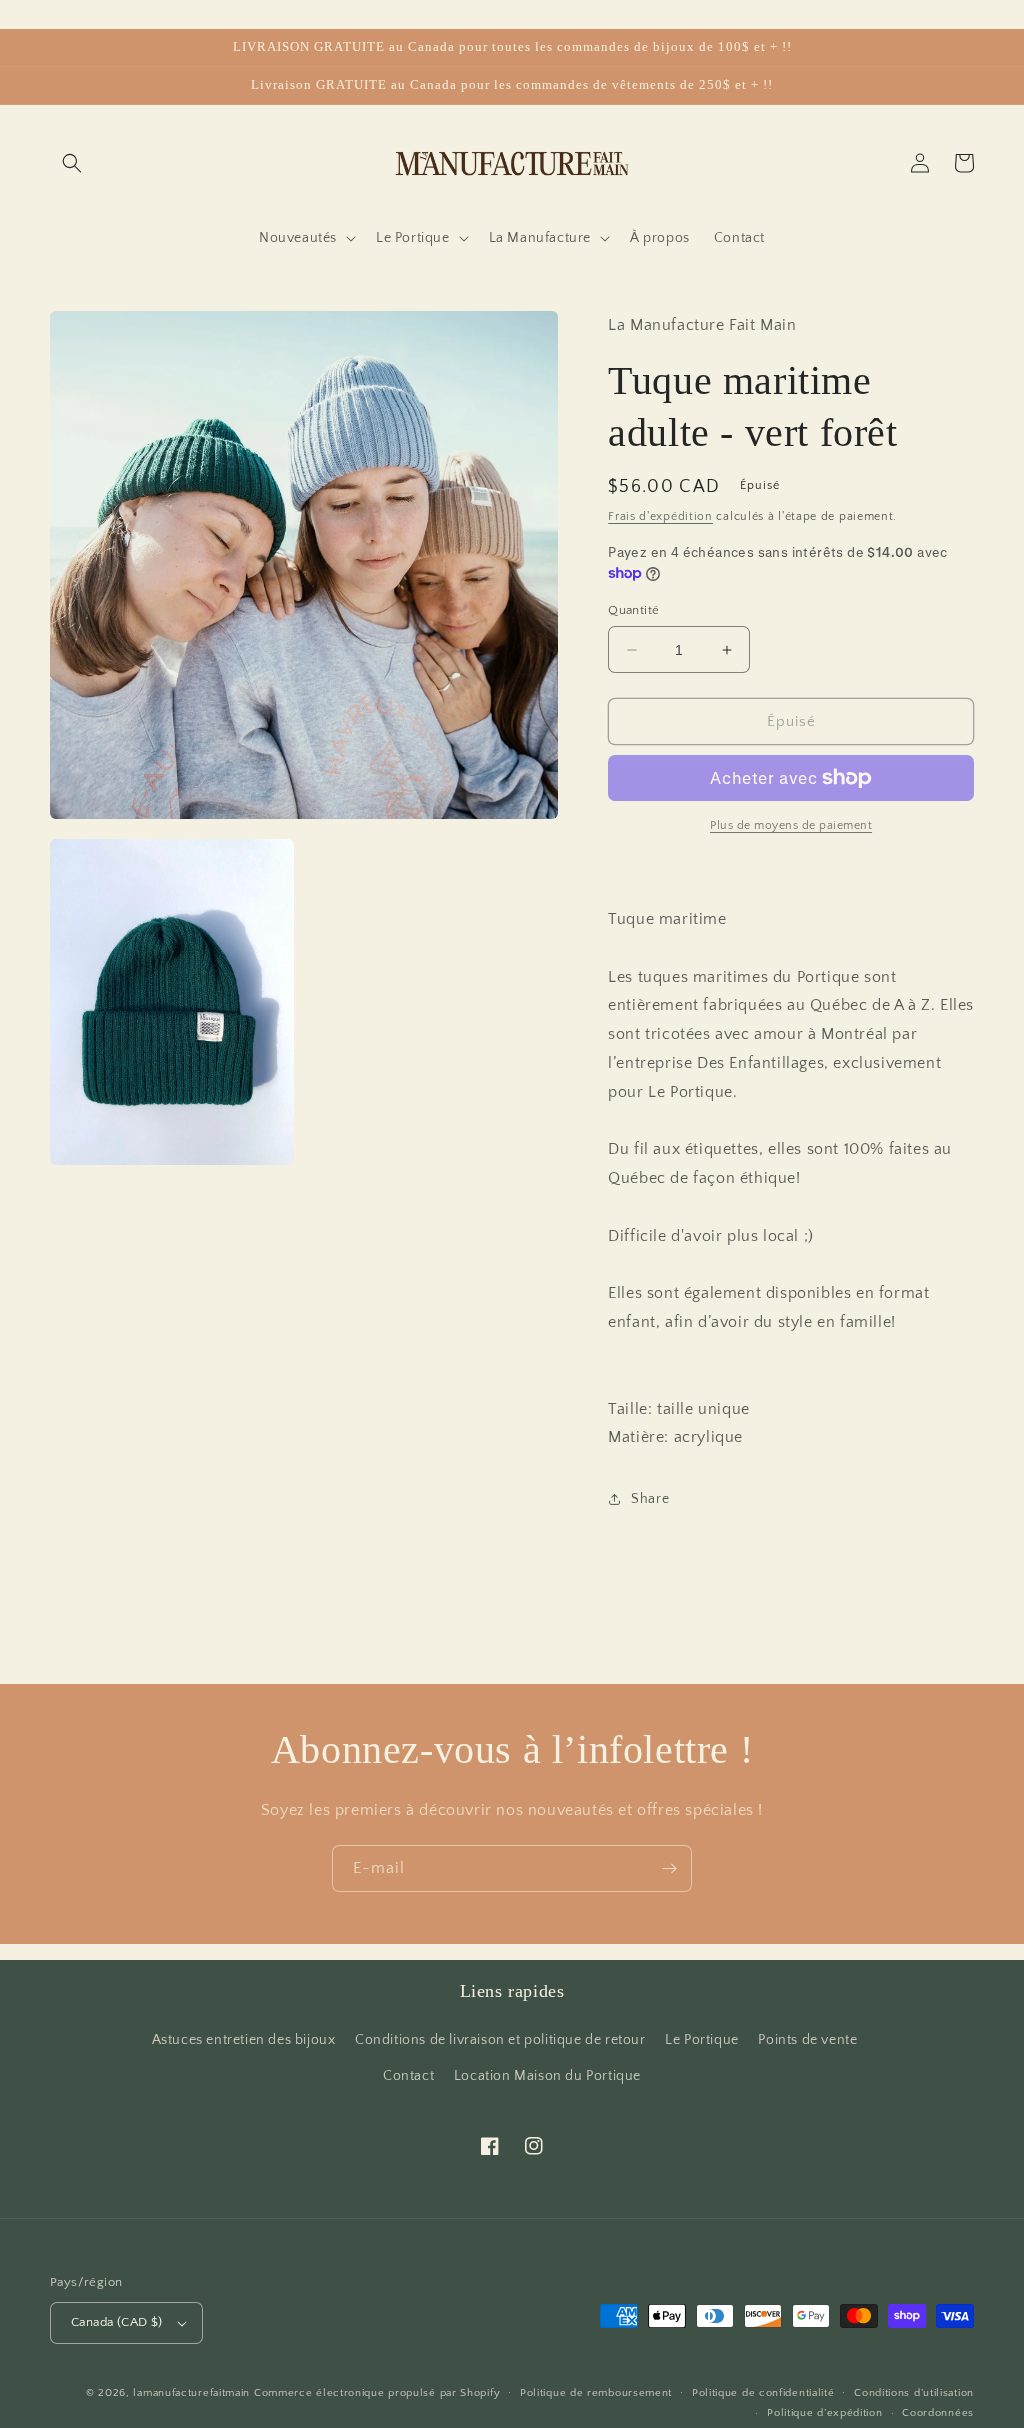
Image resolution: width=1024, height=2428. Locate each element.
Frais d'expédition (660, 516)
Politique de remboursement (596, 2393)
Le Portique (702, 2040)
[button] (72, 163)
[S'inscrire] (669, 1868)
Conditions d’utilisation (914, 2393)
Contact (408, 2076)
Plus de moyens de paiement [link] (791, 825)
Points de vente (807, 2040)
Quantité (633, 610)
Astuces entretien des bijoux (244, 2040)
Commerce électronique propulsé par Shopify (377, 2393)
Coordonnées (938, 2413)
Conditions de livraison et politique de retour (500, 2040)
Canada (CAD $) (117, 2322)
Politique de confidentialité (763, 2393)
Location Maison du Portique (547, 2076)
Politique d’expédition (824, 2413)
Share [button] (650, 1499)
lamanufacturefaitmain (191, 2393)
